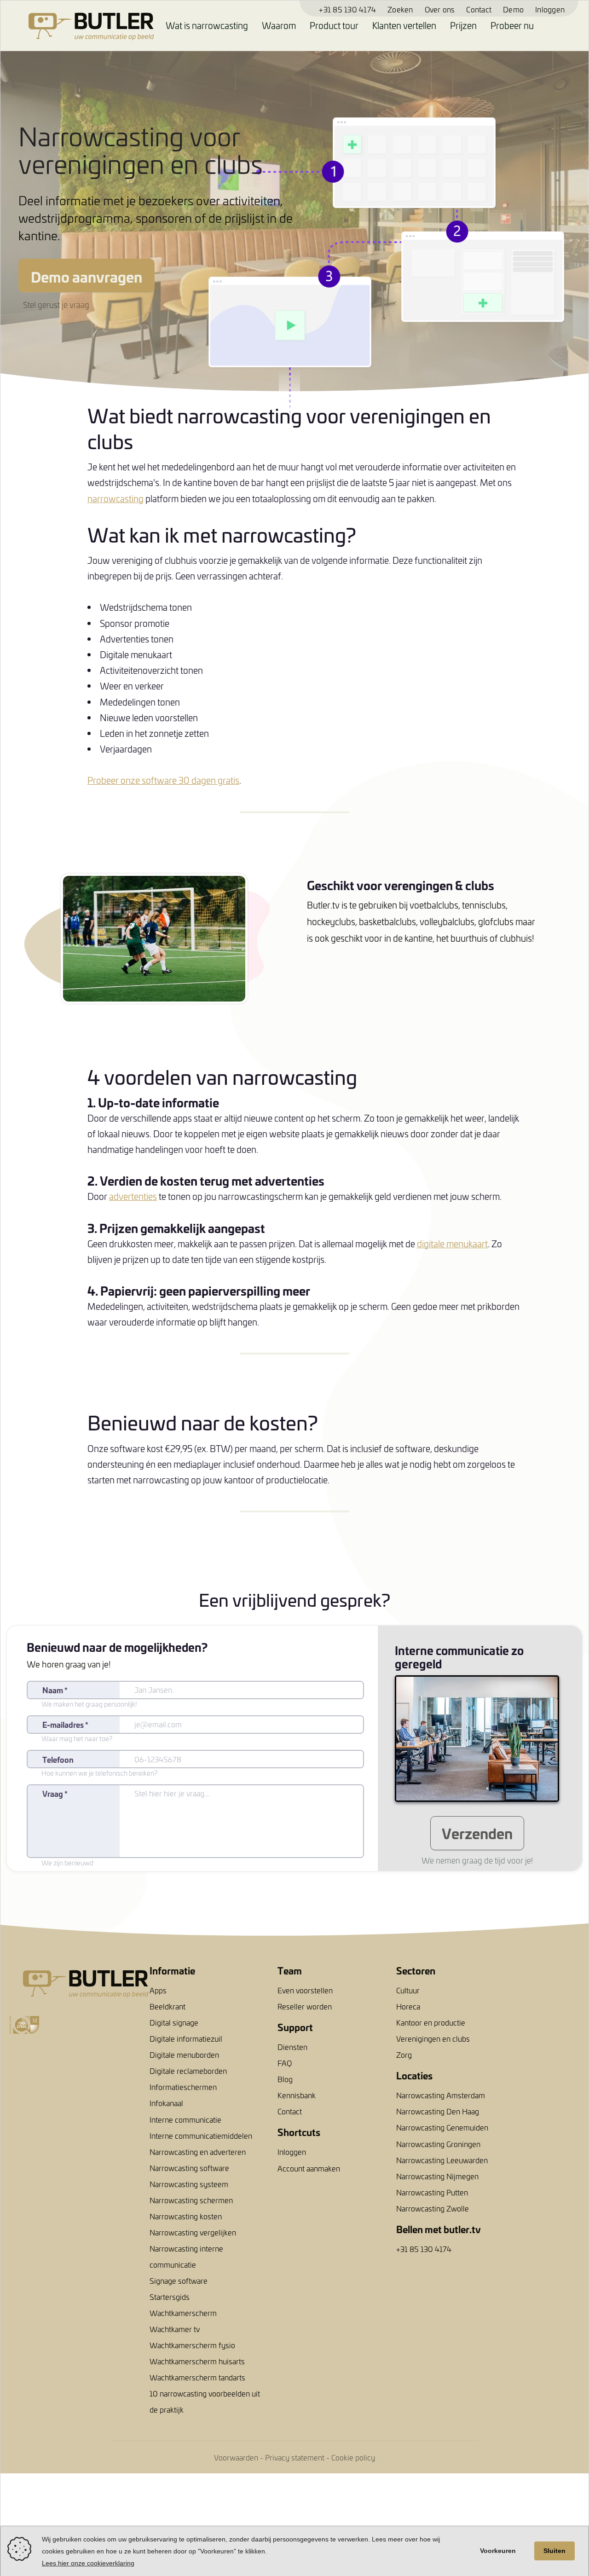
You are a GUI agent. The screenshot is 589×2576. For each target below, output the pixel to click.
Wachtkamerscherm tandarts (197, 2377)
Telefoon (58, 1759)
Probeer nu (512, 25)
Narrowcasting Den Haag (438, 2111)
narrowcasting (115, 498)
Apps (158, 1990)
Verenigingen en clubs (433, 2038)
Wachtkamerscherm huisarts (197, 2361)
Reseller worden (305, 2006)
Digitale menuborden (184, 2055)
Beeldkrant (167, 2006)
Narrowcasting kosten (186, 2216)
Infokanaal (166, 2103)
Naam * (55, 1690)
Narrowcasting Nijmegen (437, 2176)
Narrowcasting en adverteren (198, 2152)
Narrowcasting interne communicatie (186, 2256)
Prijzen (463, 25)
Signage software (179, 2281)
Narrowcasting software (189, 2168)
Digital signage (174, 2022)
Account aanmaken (309, 2168)
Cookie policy (353, 2457)
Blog (285, 2079)
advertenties (133, 1196)
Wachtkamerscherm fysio (192, 2345)
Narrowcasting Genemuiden (442, 2127)
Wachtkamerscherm (183, 2313)
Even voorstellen (305, 1990)
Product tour (334, 25)
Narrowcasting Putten (432, 2192)
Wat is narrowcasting (207, 25)
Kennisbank (297, 2095)
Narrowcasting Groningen (438, 2144)
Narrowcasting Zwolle (433, 2208)
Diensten (292, 2047)
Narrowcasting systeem (189, 2184)
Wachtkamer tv (175, 2329)
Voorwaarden (236, 2457)
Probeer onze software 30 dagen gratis (163, 780)
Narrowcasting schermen (191, 2200)
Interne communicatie (185, 2119)
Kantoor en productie (431, 2022)
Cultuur (408, 1990)
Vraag (55, 1793)
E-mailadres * (65, 1724)
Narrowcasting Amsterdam (441, 2095)
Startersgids (170, 2297)
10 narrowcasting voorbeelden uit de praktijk (205, 2401)
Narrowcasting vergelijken (193, 2232)
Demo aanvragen (87, 276)
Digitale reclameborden (188, 2071)
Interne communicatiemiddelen (201, 2136)
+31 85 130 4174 (347, 9)
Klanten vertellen (404, 25)
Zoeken (400, 9)
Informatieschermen (183, 2087)
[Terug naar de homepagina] (77, 26)
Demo (513, 9)
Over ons (440, 9)
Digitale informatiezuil (186, 2038)
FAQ (285, 2063)
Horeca (408, 2006)
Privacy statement (295, 2457)
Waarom (279, 25)
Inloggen (550, 9)
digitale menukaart (452, 1244)
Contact (479, 9)
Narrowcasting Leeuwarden (442, 2160)
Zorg (404, 2055)
